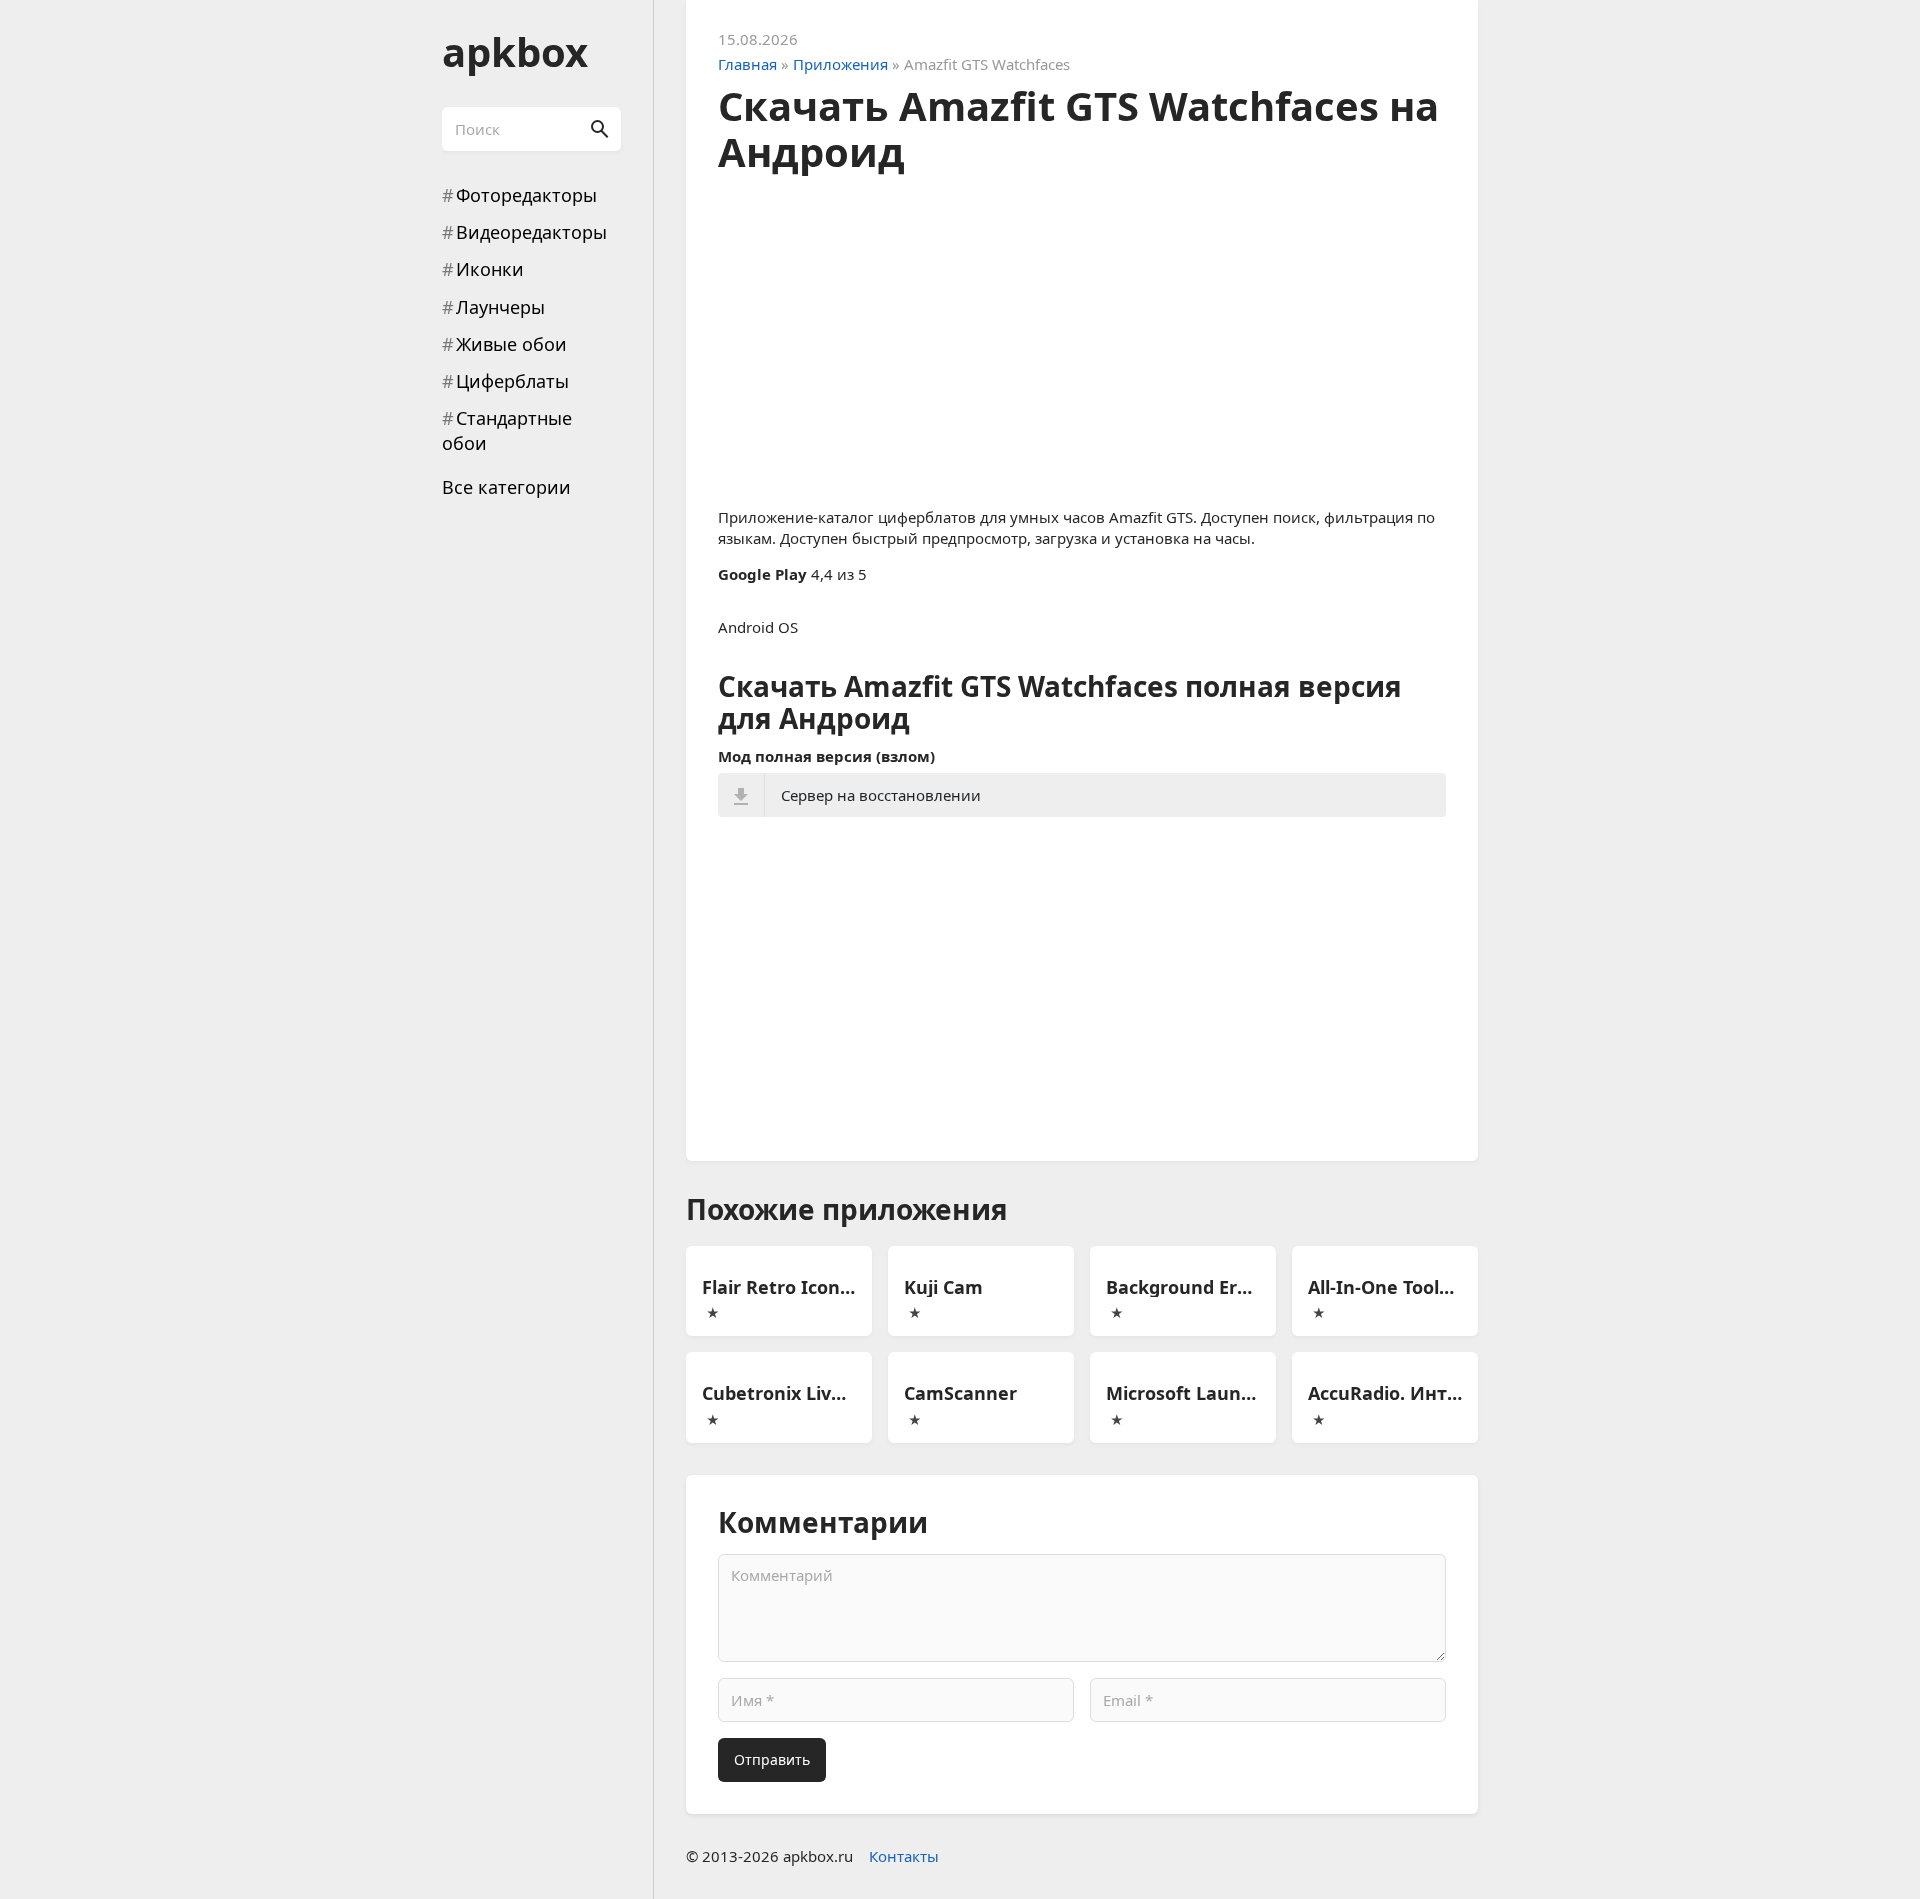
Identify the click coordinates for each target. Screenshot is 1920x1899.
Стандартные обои (507, 430)
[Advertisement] (1082, 335)
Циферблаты (512, 381)
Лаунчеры (500, 307)
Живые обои (511, 344)
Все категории (506, 487)
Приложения (840, 64)
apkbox (515, 51)
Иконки (490, 269)
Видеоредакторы (531, 232)
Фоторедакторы (526, 195)
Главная (747, 64)
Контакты (904, 1856)
